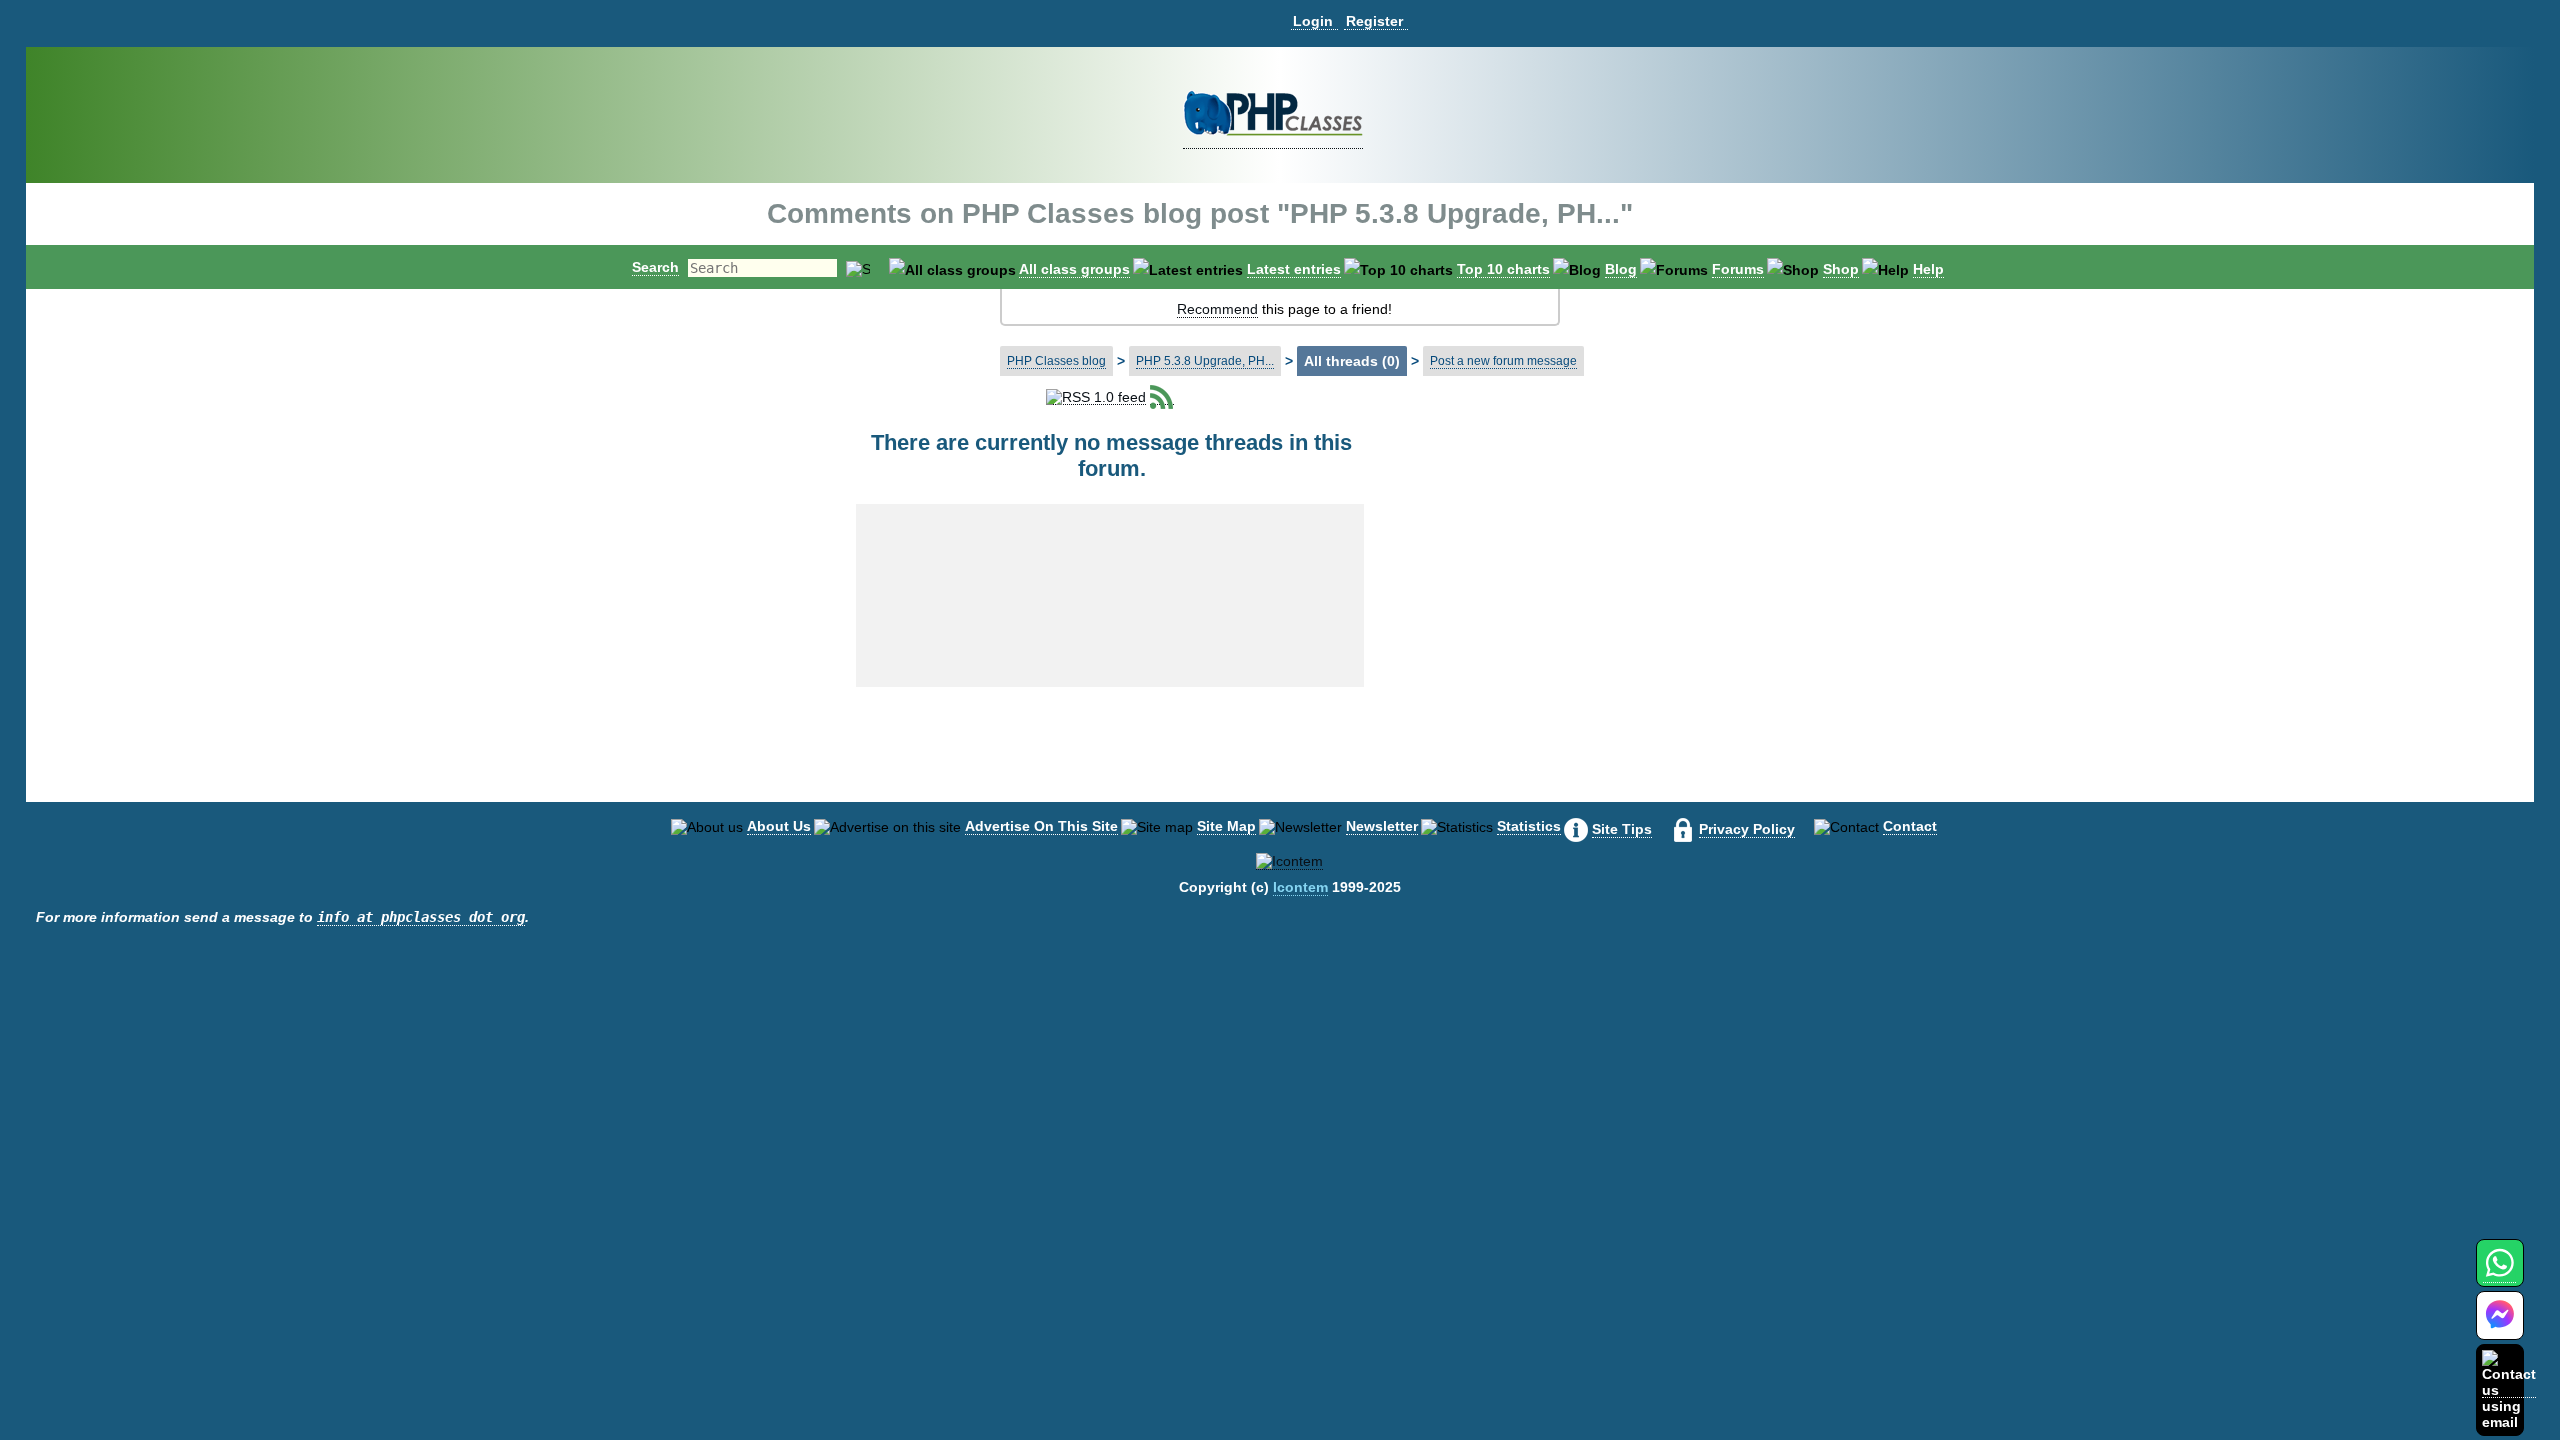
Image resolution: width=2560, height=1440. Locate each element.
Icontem (1300, 887)
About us (779, 826)
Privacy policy (1747, 829)
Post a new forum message (1503, 361)
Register (1374, 21)
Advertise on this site (1041, 826)
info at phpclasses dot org (421, 917)
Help (1928, 269)
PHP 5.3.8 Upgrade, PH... (1205, 361)
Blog (1621, 269)
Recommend (1217, 309)
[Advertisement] (1552, 554)
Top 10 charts (1503, 269)
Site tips (1622, 829)
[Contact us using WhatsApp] (2499, 1274)
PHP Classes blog (1056, 361)
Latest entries (1294, 269)
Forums (1738, 269)
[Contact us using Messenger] (2500, 1327)
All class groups (1074, 269)
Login (1313, 21)
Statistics (1529, 826)
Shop (1841, 269)
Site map (1226, 826)
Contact (1910, 826)
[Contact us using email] (2509, 1389)
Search (655, 267)
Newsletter (1382, 826)
